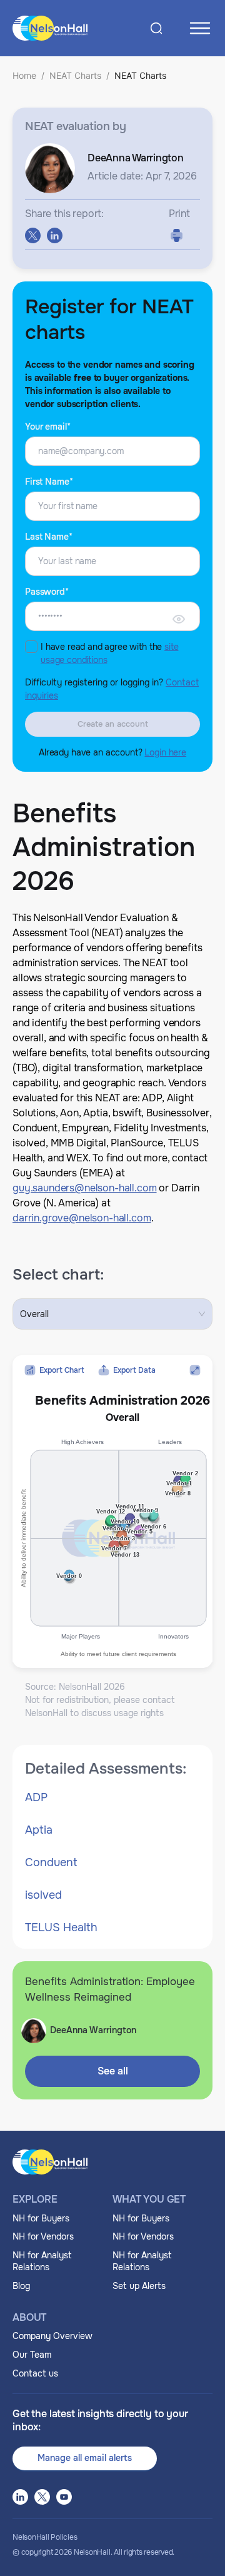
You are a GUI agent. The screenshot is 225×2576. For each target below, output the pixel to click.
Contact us (35, 2373)
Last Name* (49, 537)
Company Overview (52, 2336)
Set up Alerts (139, 2286)
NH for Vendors (43, 2236)
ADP (36, 1797)
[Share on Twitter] (33, 235)
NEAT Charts (75, 75)
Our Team (32, 2355)
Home (24, 75)
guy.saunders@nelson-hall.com (85, 1188)
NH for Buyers (41, 2218)
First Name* (49, 482)
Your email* (47, 427)
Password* (47, 592)
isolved (43, 1895)
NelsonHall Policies (45, 2537)
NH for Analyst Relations (42, 2261)
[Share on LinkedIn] (55, 235)
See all (113, 2071)
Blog (21, 2286)
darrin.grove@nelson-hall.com (82, 1218)
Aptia (39, 1830)
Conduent (51, 1862)
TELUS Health (61, 1927)
